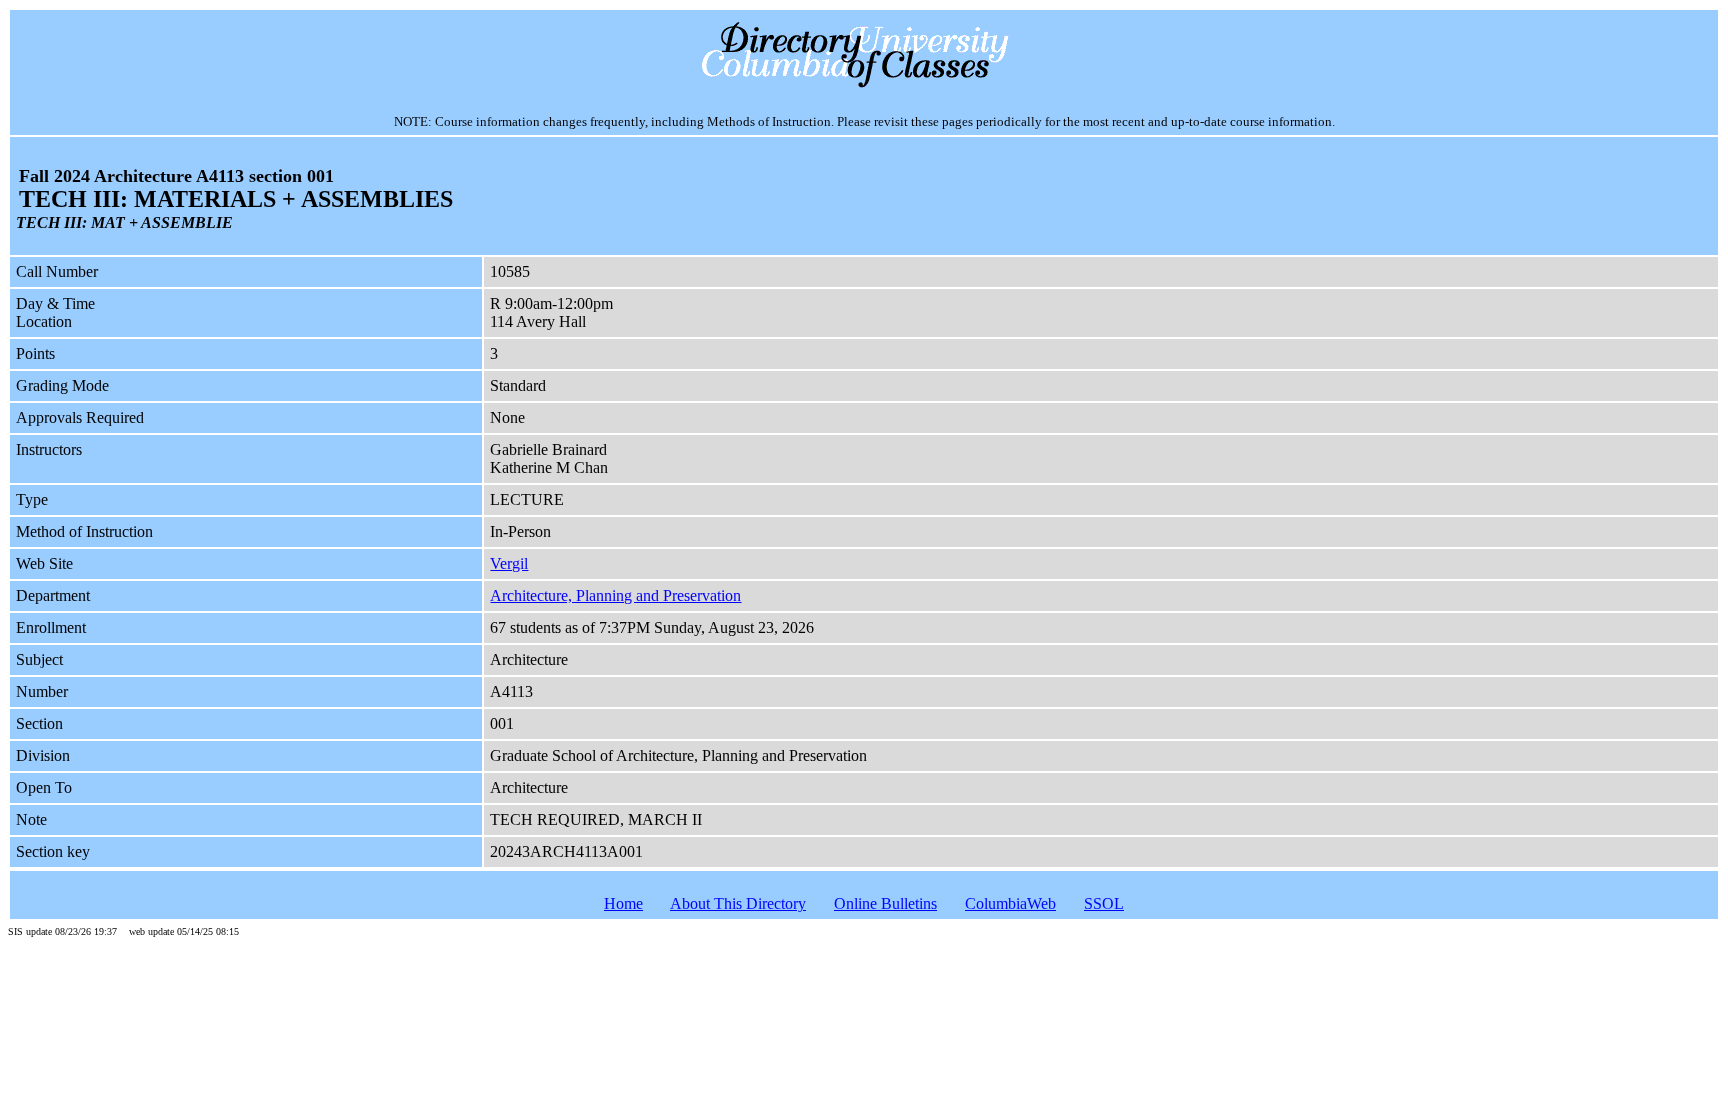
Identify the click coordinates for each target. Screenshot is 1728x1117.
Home (623, 903)
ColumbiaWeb (1010, 903)
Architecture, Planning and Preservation (615, 595)
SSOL (1104, 903)
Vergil (509, 563)
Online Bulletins (885, 903)
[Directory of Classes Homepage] (864, 85)
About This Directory (738, 903)
